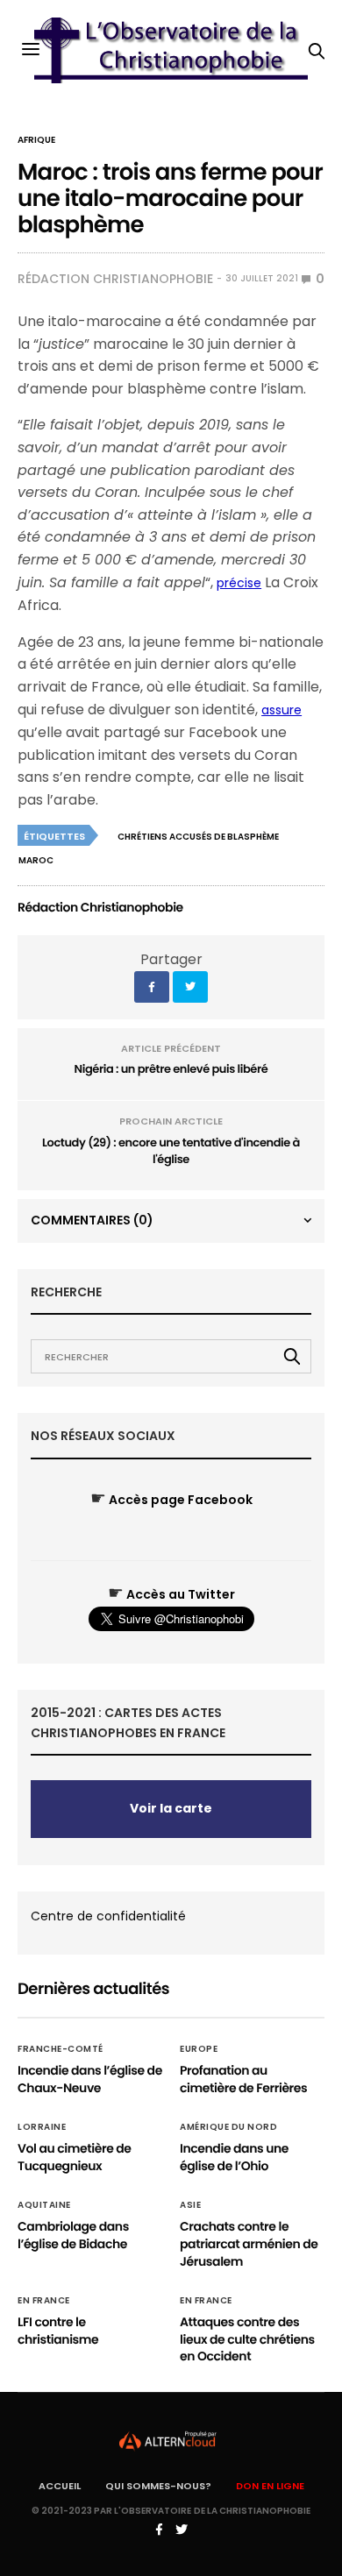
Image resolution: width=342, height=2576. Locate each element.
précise (239, 583)
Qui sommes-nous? (158, 2486)
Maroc (36, 860)
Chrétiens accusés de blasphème (198, 837)
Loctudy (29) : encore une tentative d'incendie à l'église (171, 1151)
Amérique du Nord (228, 2127)
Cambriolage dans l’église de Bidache (73, 2235)
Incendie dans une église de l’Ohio (234, 2157)
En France (44, 2301)
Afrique (36, 140)
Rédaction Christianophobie (115, 279)
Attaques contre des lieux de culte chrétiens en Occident (247, 2339)
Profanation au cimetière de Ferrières (243, 2079)
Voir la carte (171, 1808)
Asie (190, 2205)
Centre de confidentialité (108, 1916)
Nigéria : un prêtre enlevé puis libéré (171, 1069)
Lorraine (42, 2127)
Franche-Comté (61, 2049)
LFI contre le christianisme (58, 2331)
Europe (199, 2049)
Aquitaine (44, 2205)
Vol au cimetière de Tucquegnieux (75, 2157)
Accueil (60, 2486)
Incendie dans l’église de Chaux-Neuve (90, 2079)
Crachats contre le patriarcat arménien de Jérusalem (249, 2243)
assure (281, 710)
